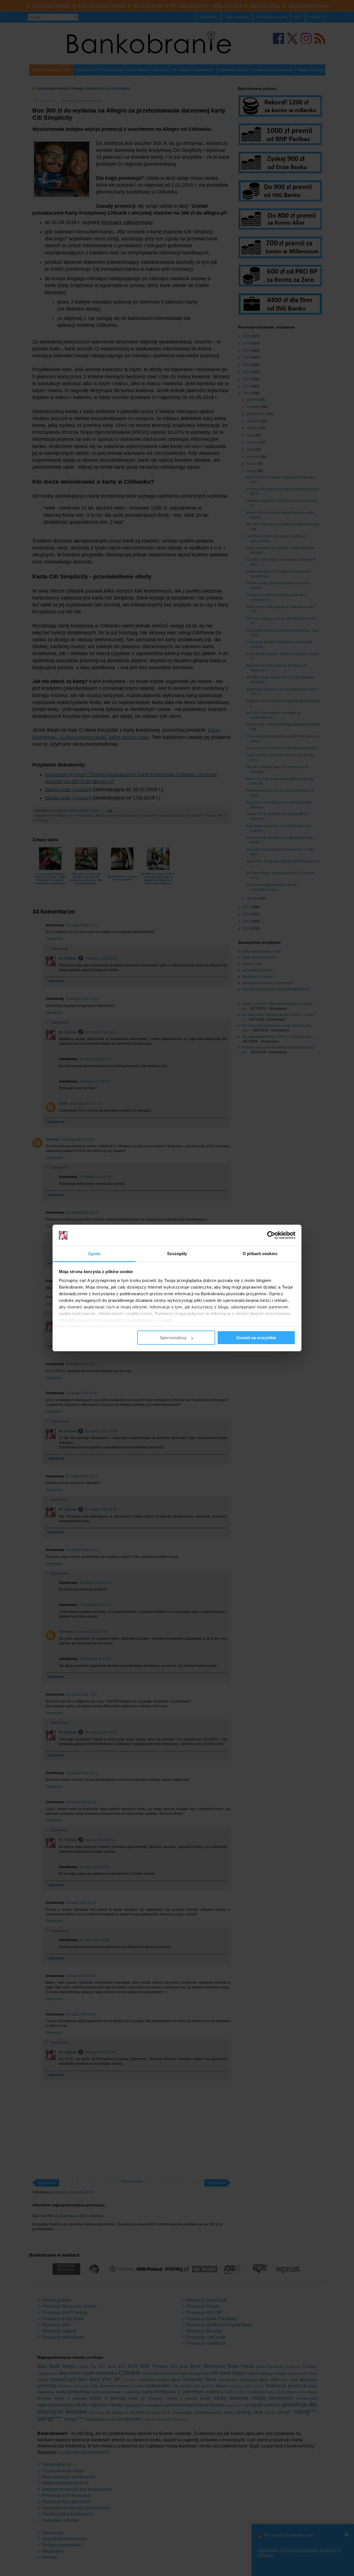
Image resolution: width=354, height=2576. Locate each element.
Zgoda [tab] (94, 1254)
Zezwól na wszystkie (256, 1338)
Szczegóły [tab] (177, 1254)
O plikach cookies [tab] (260, 1254)
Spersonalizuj (173, 1338)
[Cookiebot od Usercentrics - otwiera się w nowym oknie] (271, 1235)
